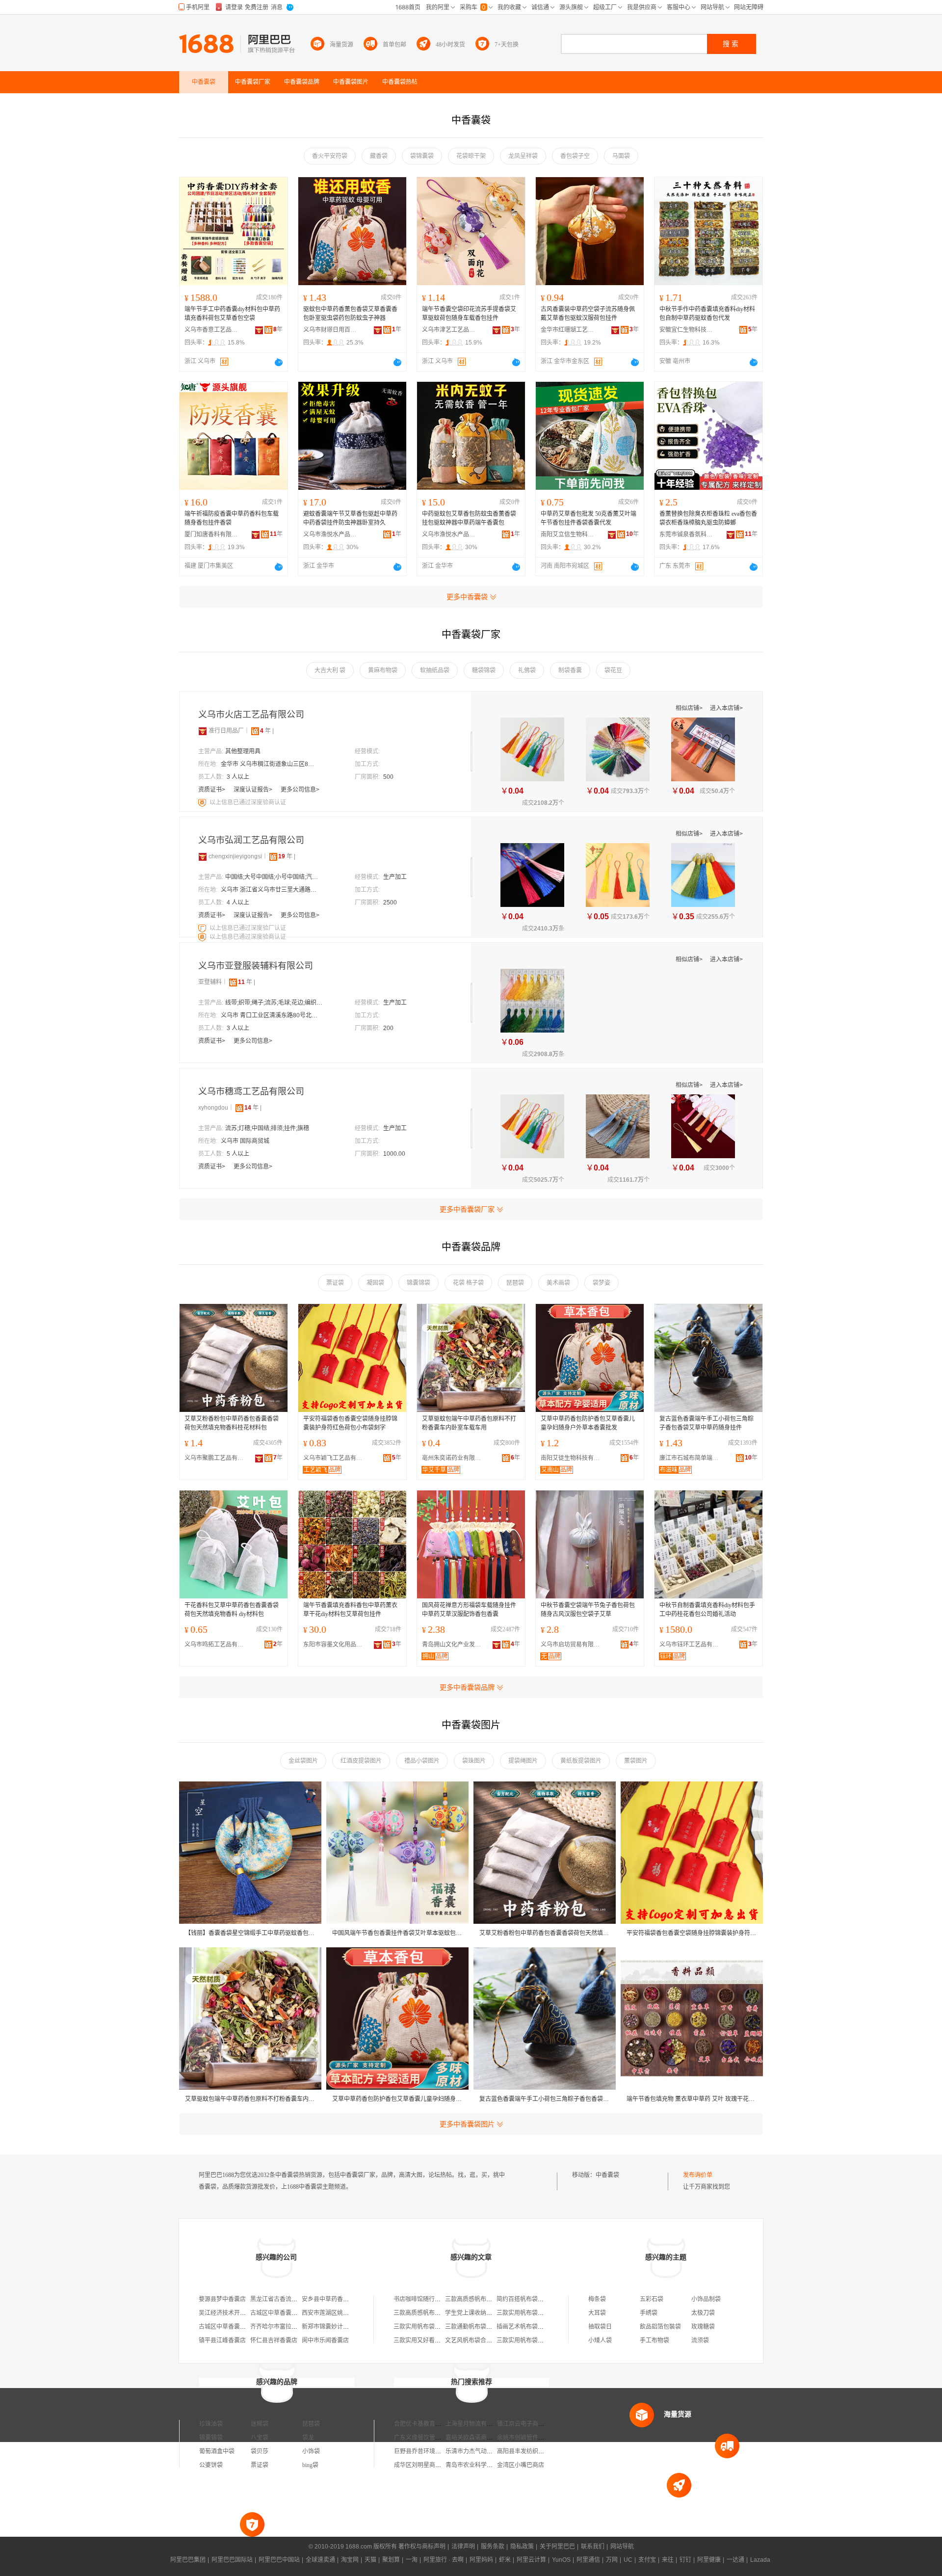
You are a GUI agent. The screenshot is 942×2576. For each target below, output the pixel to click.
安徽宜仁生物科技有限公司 (686, 330)
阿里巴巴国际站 (232, 2560)
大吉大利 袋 (330, 670)
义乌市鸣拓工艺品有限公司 (216, 1645)
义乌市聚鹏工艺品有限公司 (216, 1458)
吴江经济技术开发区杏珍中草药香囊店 (249, 2313)
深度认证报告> (254, 790)
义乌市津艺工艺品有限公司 (449, 330)
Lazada (760, 2560)
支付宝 (647, 2560)
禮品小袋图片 (422, 1761)
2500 (390, 903)
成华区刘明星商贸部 (420, 2465)
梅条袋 (597, 2299)
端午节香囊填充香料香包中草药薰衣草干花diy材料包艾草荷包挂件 (350, 1610)
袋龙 (308, 2438)
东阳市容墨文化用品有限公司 (335, 1645)
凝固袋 (375, 1283)
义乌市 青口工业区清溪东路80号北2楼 (270, 1015)
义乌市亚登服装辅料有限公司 (256, 966)
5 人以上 (238, 1154)
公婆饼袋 (211, 2465)
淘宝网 (350, 2560)
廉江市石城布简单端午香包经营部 (691, 1458)
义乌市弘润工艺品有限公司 (251, 840)
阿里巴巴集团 (188, 2560)
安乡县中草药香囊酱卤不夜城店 (343, 2299)
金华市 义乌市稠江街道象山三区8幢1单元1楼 (270, 764)
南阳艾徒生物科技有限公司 (573, 1458)
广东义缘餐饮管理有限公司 (429, 2438)
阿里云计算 (531, 2560)
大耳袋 (597, 2313)
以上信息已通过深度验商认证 (248, 802)
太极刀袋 (703, 2313)
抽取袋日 (600, 2327)
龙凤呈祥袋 (523, 156)
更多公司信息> (300, 790)
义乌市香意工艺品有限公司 (211, 330)
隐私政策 (522, 2547)
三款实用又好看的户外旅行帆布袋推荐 (444, 2340)
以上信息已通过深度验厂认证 (248, 928)
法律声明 (463, 2547)
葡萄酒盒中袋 (217, 2451)
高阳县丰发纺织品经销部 (529, 2451)
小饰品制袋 (706, 2299)
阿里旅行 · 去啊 (444, 2560)
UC (628, 2560)
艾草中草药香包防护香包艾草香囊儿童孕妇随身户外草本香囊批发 (588, 1423)
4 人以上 (238, 903)
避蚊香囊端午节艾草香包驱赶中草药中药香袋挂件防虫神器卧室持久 (350, 518)
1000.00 (394, 1154)
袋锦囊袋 (422, 156)
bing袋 (310, 2465)
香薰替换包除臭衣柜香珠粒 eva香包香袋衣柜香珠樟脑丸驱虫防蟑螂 (708, 518)
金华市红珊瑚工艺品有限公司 (568, 330)
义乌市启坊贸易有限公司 (573, 1645)
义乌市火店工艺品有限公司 (251, 715)
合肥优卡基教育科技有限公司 (432, 2424)
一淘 (412, 2560)
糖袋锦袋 (484, 670)
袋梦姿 (602, 1283)
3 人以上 (238, 777)
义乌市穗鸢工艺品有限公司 (251, 1091)
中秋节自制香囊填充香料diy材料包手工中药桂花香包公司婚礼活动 (707, 1610)
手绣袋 (649, 2313)
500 (388, 777)
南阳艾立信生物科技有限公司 (568, 534)
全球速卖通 (320, 2560)
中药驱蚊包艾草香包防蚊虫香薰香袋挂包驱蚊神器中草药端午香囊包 (469, 518)
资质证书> (212, 790)
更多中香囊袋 (467, 597)
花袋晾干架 (471, 156)
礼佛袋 (527, 670)
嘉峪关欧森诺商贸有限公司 (481, 2438)
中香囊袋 (607, 2175)
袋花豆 (613, 670)
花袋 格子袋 (468, 1283)
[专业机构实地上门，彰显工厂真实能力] (203, 802)
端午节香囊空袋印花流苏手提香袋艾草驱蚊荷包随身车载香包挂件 (469, 314)
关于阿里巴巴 (557, 2547)
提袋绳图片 (523, 1761)
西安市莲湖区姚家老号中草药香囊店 (349, 2313)
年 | (267, 731)
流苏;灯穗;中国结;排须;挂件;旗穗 (267, 1128)
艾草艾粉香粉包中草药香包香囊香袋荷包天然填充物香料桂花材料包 (232, 1423)
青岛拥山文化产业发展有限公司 (454, 1645)
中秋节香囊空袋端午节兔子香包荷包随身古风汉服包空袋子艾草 (588, 1610)
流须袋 (700, 2340)
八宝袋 (260, 2438)
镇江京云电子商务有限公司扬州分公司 (547, 2424)
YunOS (561, 2560)
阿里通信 (588, 2560)
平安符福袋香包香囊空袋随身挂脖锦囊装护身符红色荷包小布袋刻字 (350, 1423)
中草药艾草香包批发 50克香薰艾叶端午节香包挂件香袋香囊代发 (589, 518)
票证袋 (335, 1283)
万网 (612, 2560)
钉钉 (685, 2560)
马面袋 (621, 156)
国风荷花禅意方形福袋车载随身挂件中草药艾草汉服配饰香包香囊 (469, 1610)
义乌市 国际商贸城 (245, 1141)
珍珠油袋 (211, 2424)
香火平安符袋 (330, 156)
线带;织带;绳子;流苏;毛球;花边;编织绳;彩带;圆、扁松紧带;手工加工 (274, 1003)
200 (388, 1028)
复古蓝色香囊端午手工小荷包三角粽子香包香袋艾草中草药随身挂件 (706, 1423)
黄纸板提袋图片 (581, 1761)
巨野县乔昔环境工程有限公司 (432, 2451)
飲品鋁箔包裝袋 (660, 2327)
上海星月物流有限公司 (475, 2424)
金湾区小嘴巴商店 (521, 2465)
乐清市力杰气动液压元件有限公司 (490, 2451)
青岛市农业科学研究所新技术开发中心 (496, 2465)
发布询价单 (698, 2175)
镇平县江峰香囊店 (222, 2340)
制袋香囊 (570, 670)
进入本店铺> (726, 708)
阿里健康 (709, 2560)
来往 (668, 2560)
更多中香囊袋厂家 (467, 1209)
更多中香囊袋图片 (467, 2124)
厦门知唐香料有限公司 (211, 534)
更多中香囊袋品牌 (467, 1687)
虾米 (505, 2560)
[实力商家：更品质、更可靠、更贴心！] (203, 731)
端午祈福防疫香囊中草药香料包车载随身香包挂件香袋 (232, 518)
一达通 (735, 2560)
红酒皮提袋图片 (361, 1761)
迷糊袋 (260, 2424)
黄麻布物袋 (383, 670)
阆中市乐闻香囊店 (325, 2340)
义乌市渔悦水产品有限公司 (330, 534)
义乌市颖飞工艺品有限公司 (335, 1458)
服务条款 (493, 2547)
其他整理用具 (243, 751)
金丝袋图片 (303, 1761)
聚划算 (391, 2560)
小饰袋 (311, 2451)
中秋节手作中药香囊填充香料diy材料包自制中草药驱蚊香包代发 (707, 314)
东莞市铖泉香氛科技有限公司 (686, 534)
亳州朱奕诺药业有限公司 (454, 1458)
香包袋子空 (575, 156)
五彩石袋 (652, 2299)
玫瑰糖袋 (703, 2327)
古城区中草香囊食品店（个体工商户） (300, 2313)
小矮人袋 (600, 2340)
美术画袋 (558, 1283)
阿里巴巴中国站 (279, 2560)
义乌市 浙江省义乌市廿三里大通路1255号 (270, 890)
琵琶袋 (515, 1283)
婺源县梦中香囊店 (222, 2299)
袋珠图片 (474, 1761)
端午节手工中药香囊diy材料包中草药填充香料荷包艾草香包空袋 (232, 314)
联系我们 (593, 2547)
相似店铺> (690, 708)
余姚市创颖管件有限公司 (529, 2438)
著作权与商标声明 (422, 2547)
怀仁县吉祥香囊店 (274, 2340)
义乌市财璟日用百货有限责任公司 (330, 330)
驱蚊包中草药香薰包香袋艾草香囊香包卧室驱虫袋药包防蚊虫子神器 (350, 314)
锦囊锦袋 (419, 1283)
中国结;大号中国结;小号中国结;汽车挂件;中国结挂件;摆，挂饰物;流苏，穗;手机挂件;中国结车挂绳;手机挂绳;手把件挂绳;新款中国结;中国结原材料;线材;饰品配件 (274, 877)
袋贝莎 (260, 2451)
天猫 (370, 2560)
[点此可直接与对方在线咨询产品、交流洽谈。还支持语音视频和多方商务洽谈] (279, 362)
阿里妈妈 (481, 2560)
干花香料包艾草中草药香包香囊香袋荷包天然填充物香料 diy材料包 (232, 1610)
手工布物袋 (654, 2340)
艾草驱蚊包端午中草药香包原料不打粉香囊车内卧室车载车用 (469, 1423)
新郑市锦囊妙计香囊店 (331, 2327)
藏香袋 (379, 156)
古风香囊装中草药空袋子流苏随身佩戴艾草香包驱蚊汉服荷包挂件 (588, 314)
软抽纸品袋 (435, 670)
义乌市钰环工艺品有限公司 (691, 1645)
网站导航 (622, 2547)
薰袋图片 (636, 1761)
